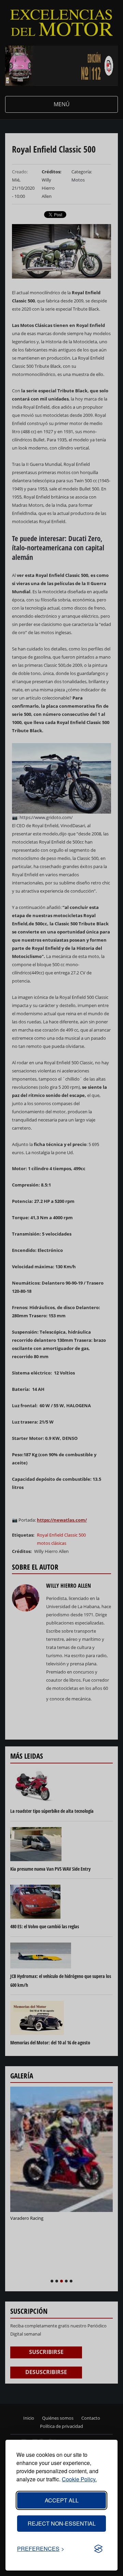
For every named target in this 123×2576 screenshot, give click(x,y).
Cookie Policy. (79, 2479)
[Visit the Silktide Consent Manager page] (98, 2549)
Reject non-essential (62, 2523)
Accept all (62, 2500)
